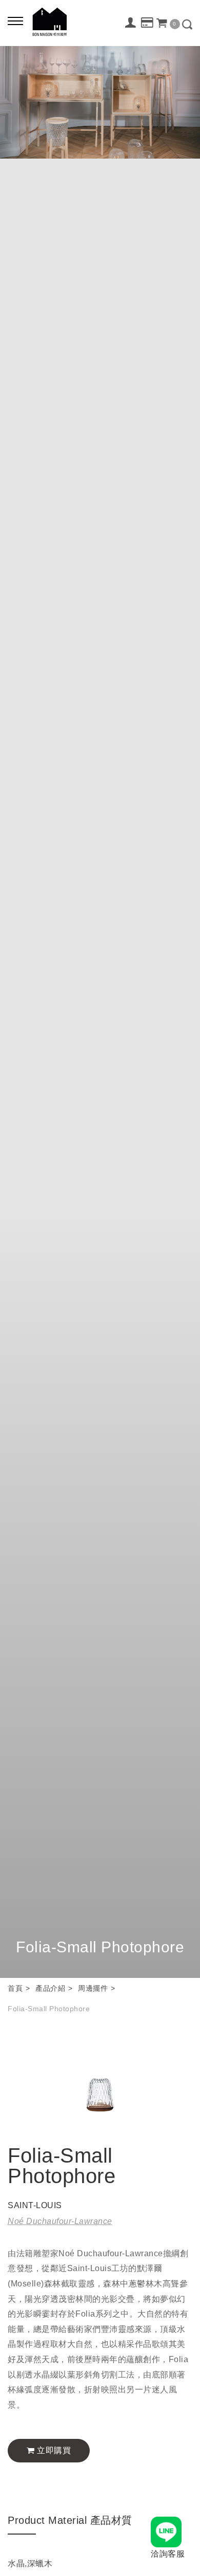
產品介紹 (50, 1988)
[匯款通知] (147, 23)
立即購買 (53, 2450)
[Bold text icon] (15, 20)
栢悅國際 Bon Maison (50, 22)
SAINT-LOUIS (35, 2205)
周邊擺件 (93, 1988)
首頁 (15, 1988)
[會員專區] (131, 23)
